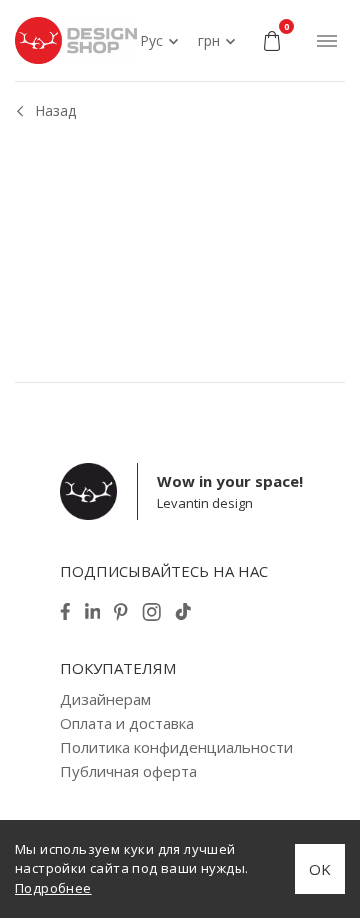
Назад (55, 110)
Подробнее (53, 888)
